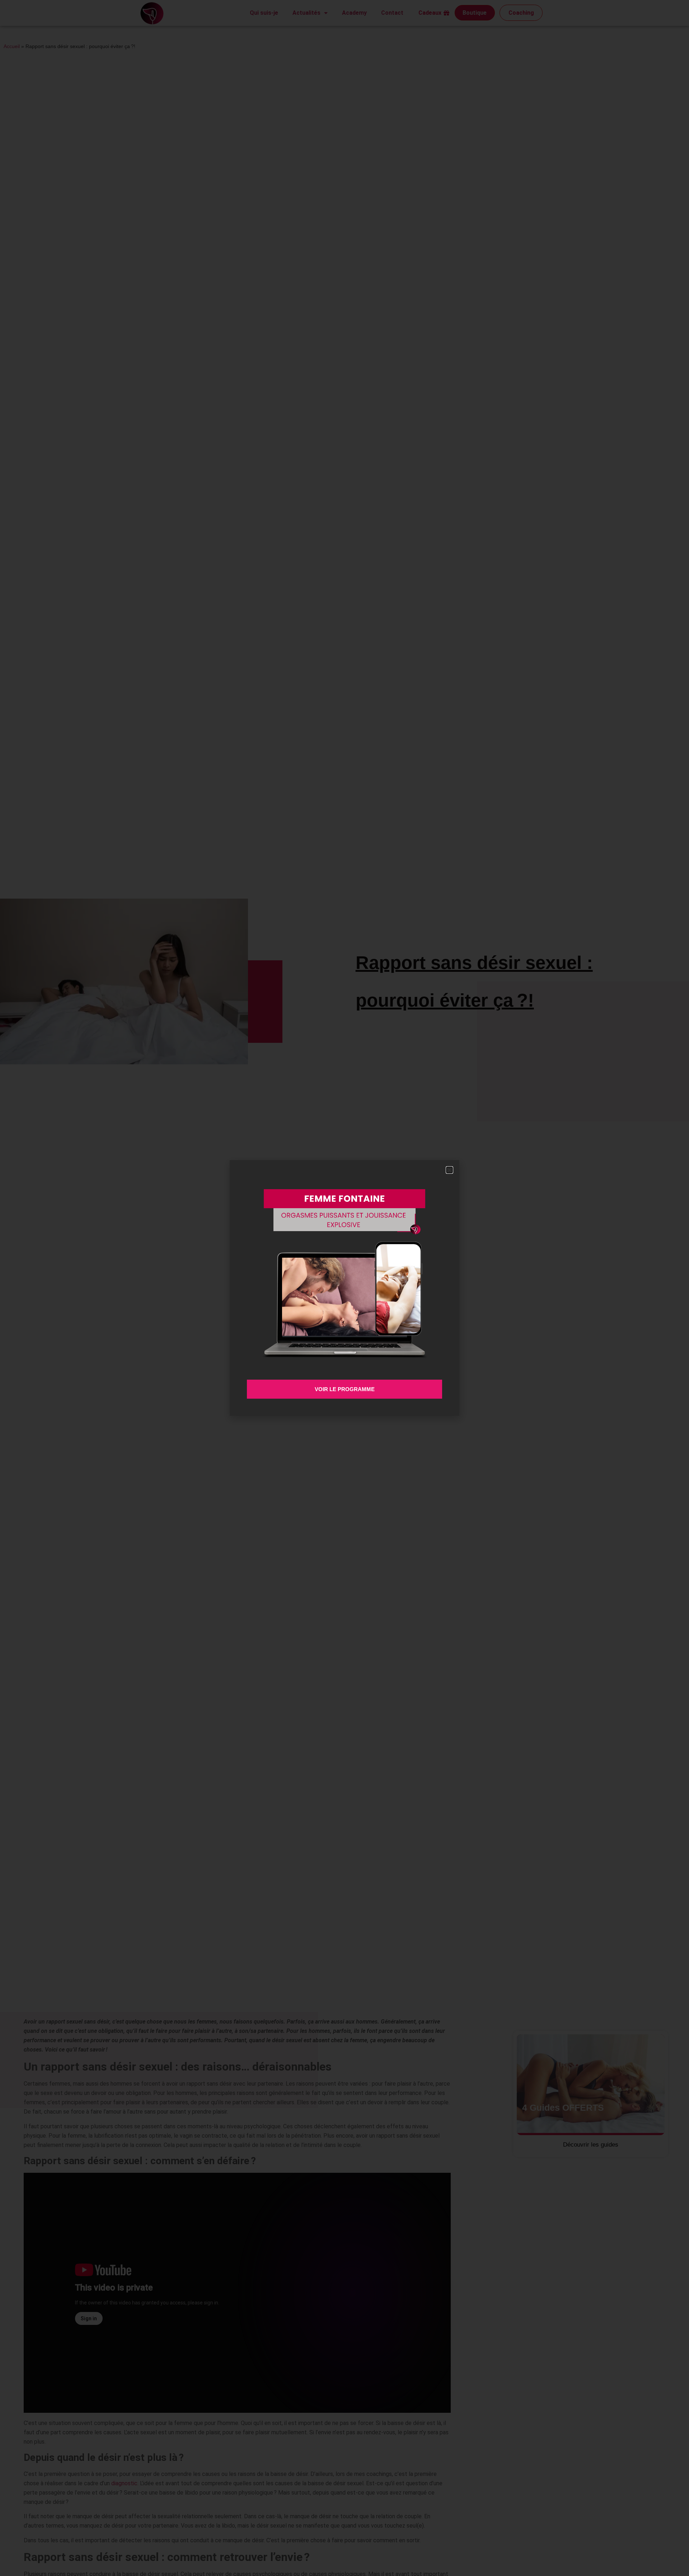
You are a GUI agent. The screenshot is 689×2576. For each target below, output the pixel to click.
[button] (449, 1170)
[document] (344, 1288)
